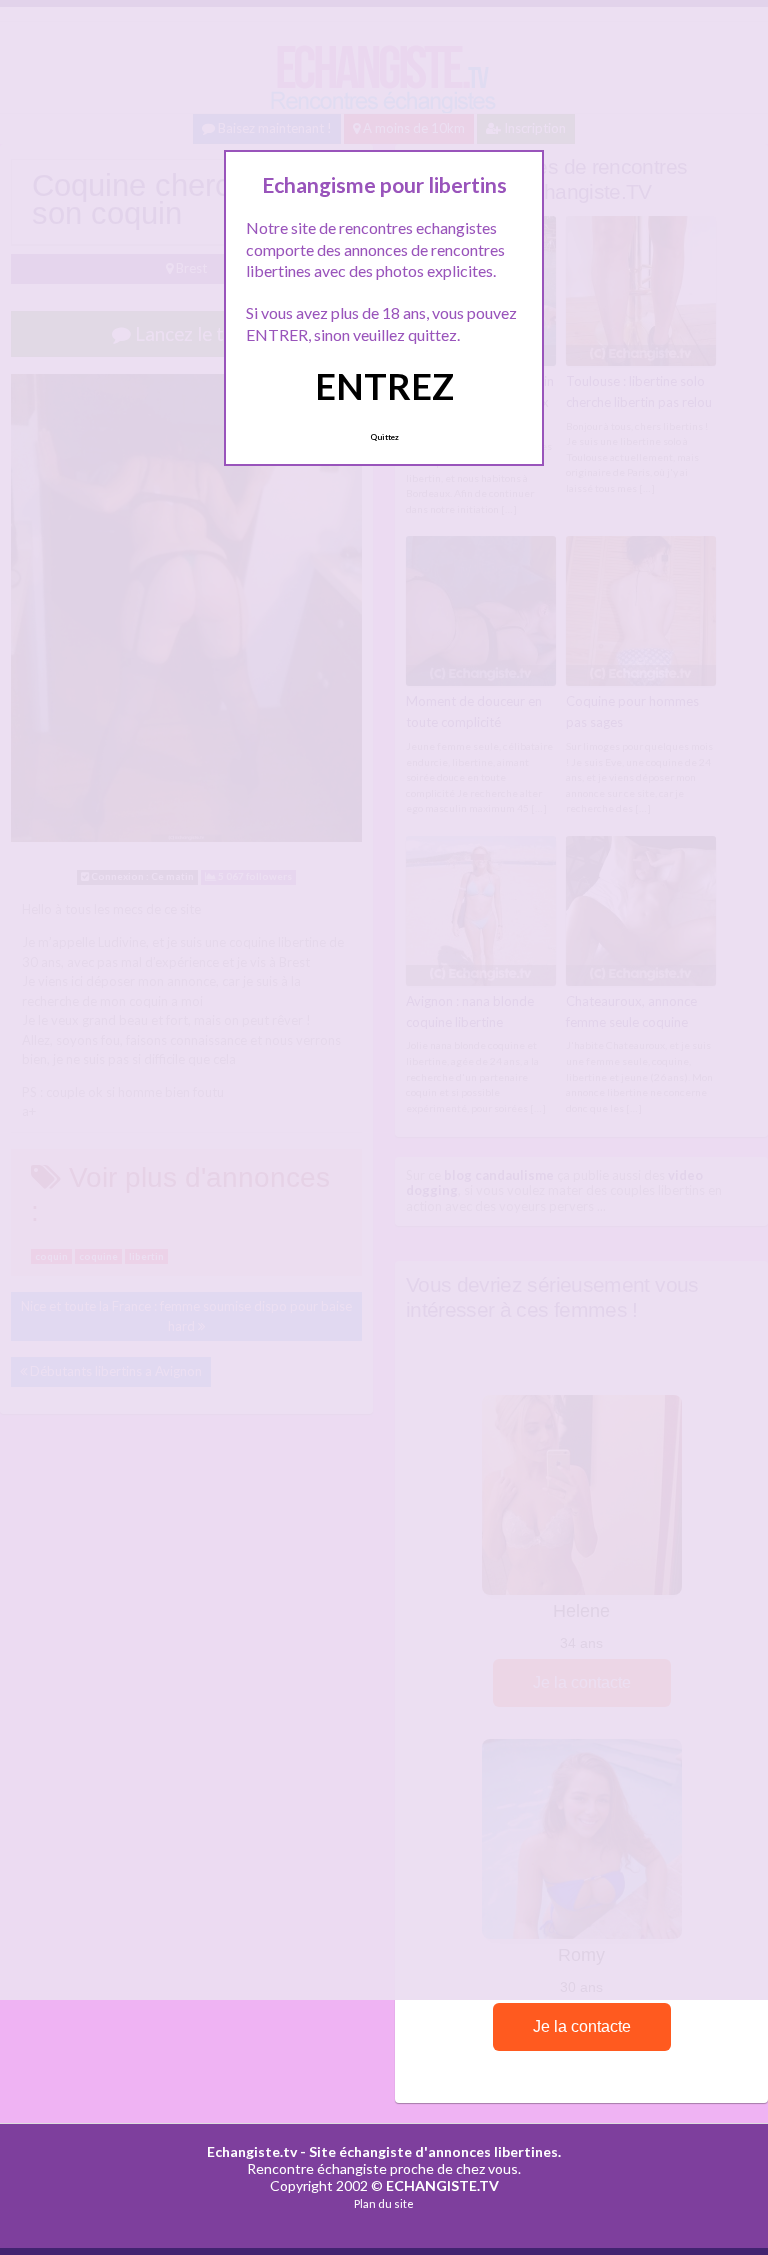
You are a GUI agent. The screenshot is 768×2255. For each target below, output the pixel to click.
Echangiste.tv (252, 2151)
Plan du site (384, 2203)
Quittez (384, 437)
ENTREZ (384, 386)
